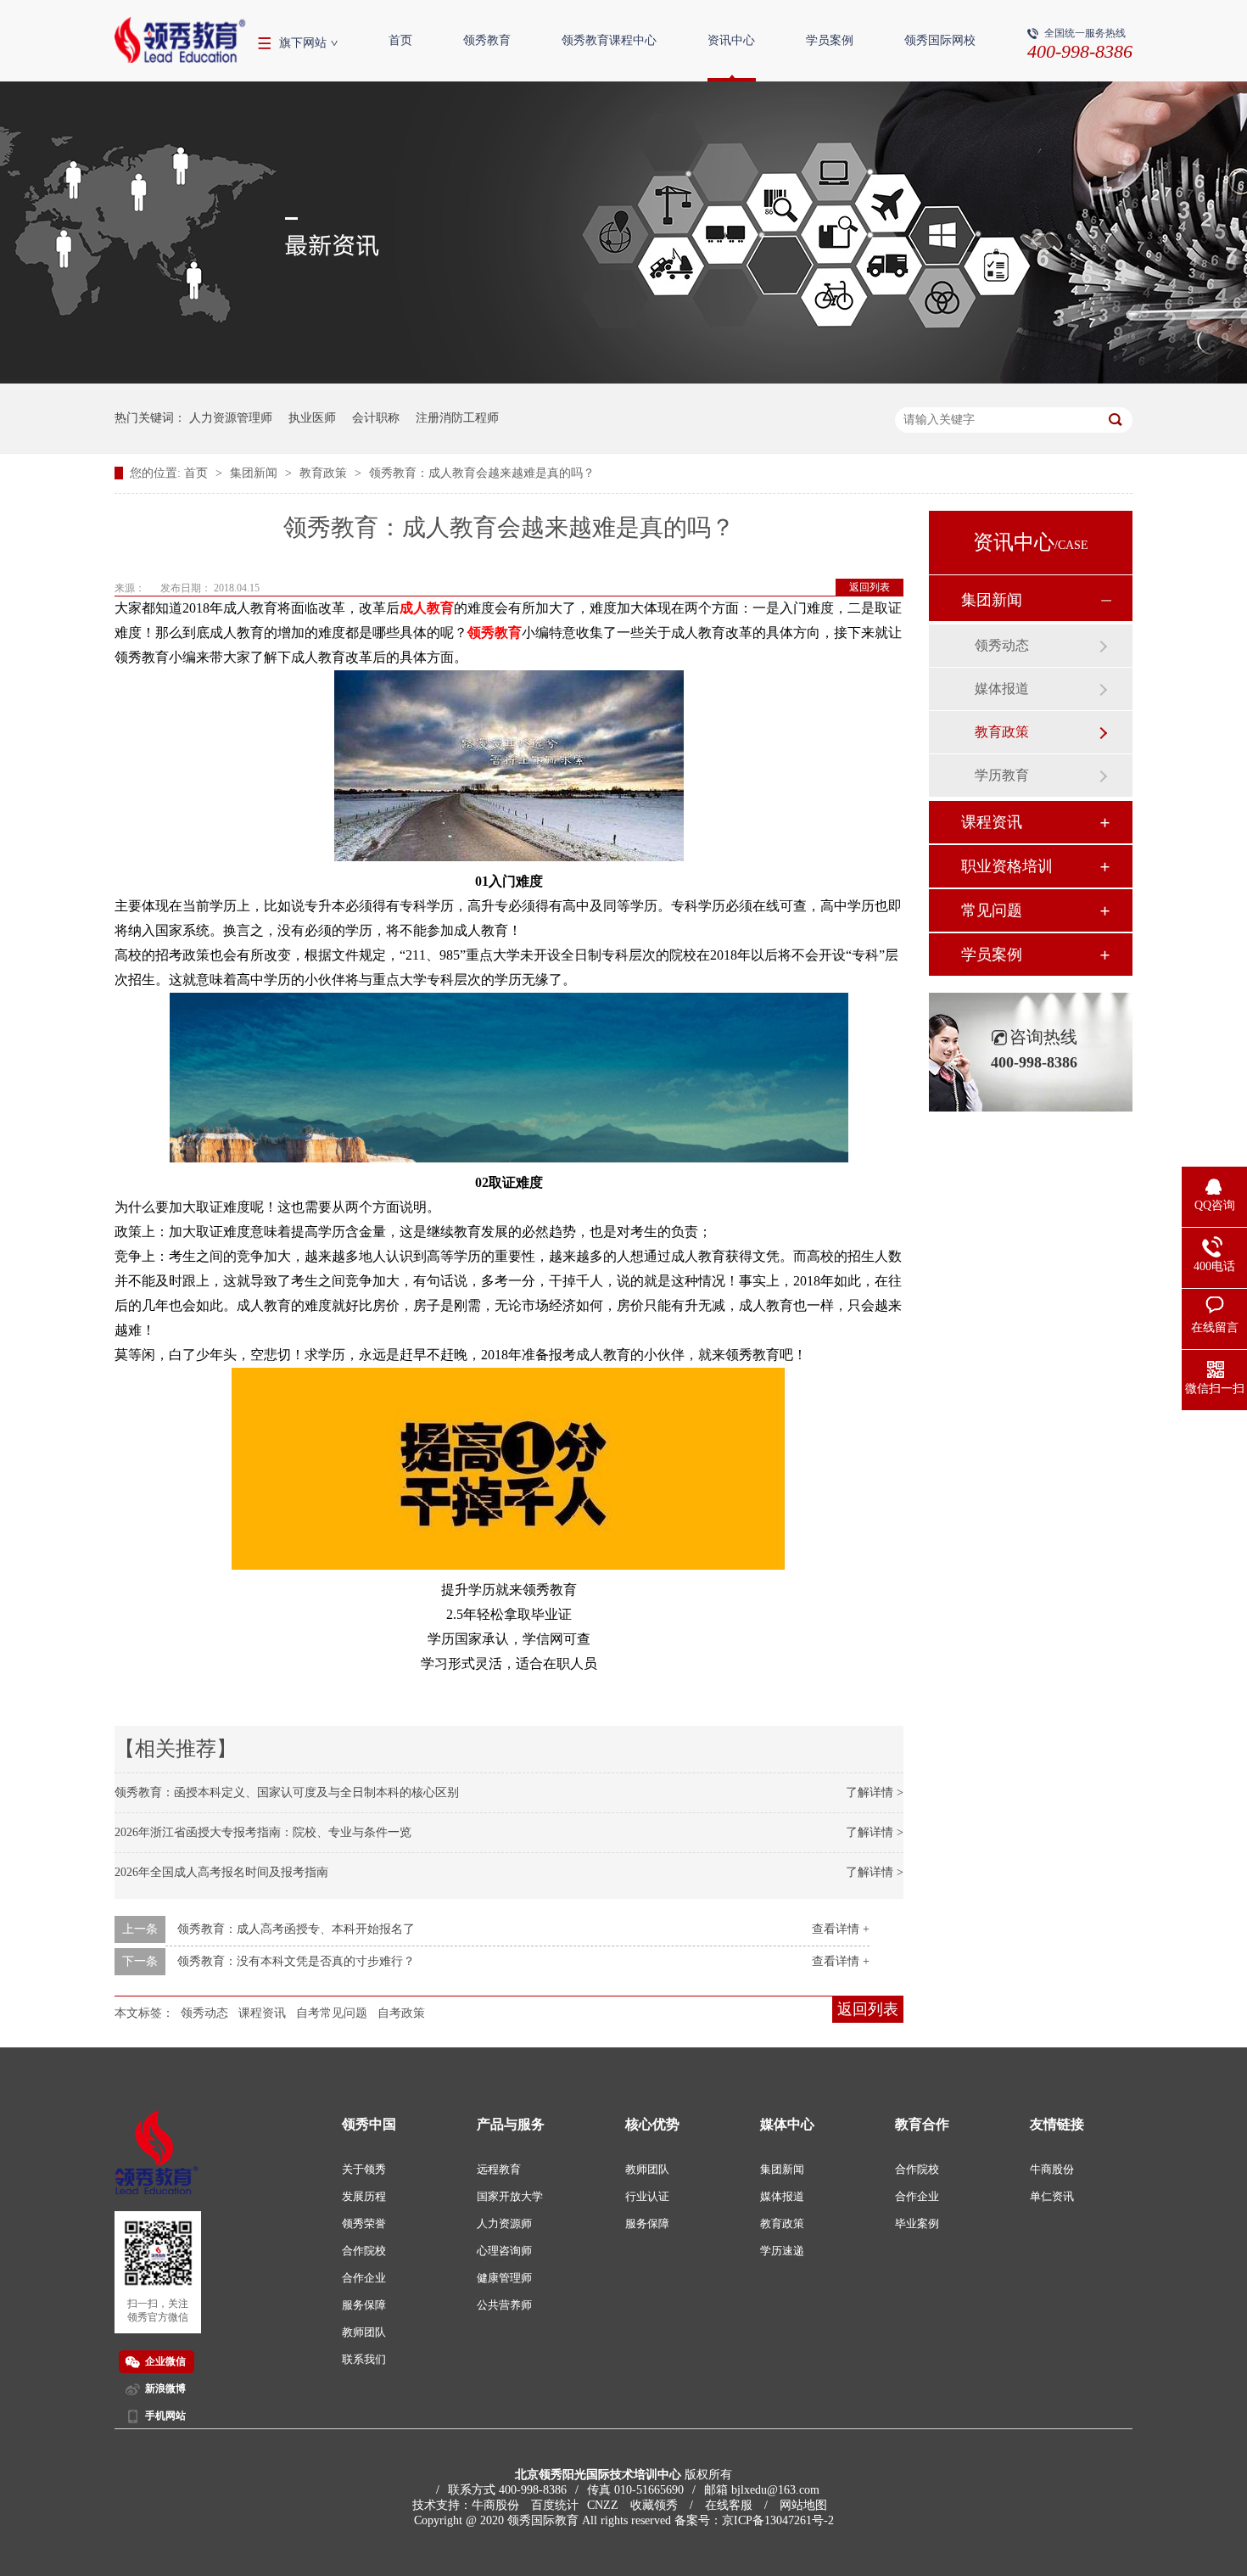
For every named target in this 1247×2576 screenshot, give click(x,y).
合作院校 (364, 2251)
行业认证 (647, 2196)
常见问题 (992, 910)
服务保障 (364, 2305)
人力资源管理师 (231, 418)
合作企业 (364, 2278)
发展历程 (364, 2196)
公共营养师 (504, 2305)
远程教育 (499, 2169)
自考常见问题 (332, 2013)
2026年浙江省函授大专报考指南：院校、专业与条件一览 (263, 1832)
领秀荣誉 (364, 2223)
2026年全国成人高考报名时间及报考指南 (221, 1872)
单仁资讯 (1052, 2196)
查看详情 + (841, 1929)
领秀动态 (204, 2013)
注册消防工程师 (457, 418)
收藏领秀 (654, 2505)
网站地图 (803, 2505)
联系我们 (364, 2359)
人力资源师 (504, 2223)
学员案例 (830, 40)
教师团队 (364, 2332)
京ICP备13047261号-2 (778, 2520)
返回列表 (870, 587)
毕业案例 (917, 2223)
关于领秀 (364, 2169)
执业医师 (312, 418)
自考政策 (401, 2013)
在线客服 (729, 2505)
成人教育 (427, 608)
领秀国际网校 (940, 40)
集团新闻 (255, 473)
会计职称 (376, 418)
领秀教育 (487, 40)
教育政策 (325, 473)
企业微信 (165, 2361)
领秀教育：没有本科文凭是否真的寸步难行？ (296, 1961)
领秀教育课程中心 (609, 40)
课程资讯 (262, 2013)
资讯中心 (731, 40)
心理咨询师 (504, 2251)
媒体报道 (1002, 689)
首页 (400, 40)
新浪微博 (165, 2388)
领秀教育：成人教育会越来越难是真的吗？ (482, 473)
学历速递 (782, 2251)
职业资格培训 (1007, 866)
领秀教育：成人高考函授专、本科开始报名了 (296, 1929)
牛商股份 (1052, 2169)
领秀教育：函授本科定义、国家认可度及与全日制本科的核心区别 (287, 1792)
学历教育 (1002, 775)
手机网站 (165, 2416)
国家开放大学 (510, 2196)
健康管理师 (504, 2278)
